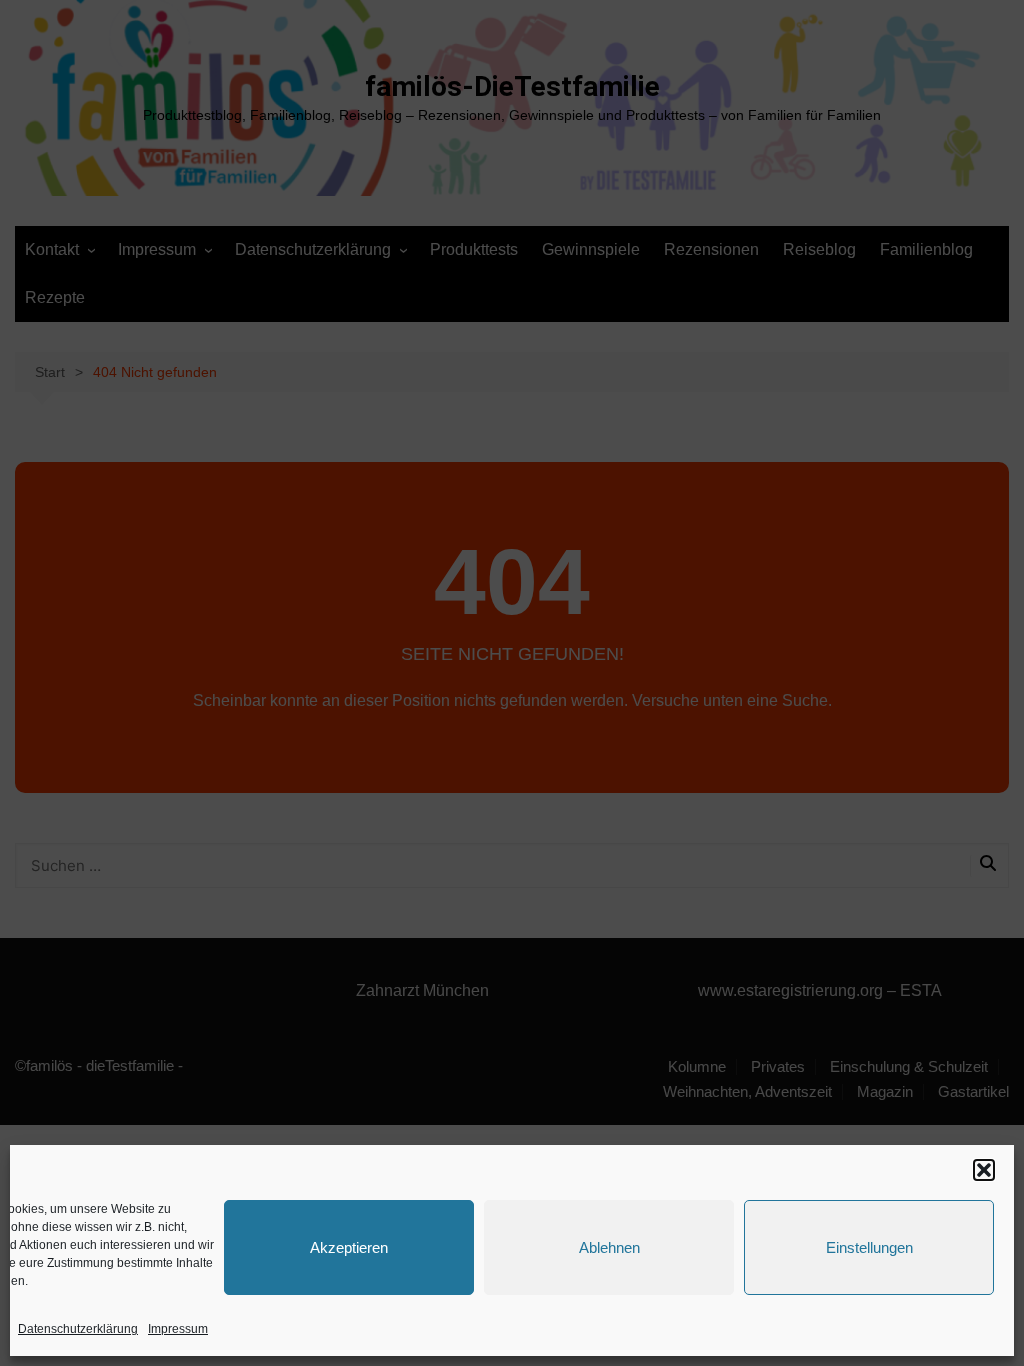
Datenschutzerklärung (78, 1329)
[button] (984, 1170)
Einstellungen (869, 1247)
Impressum (178, 1329)
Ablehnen (609, 1247)
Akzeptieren (349, 1247)
